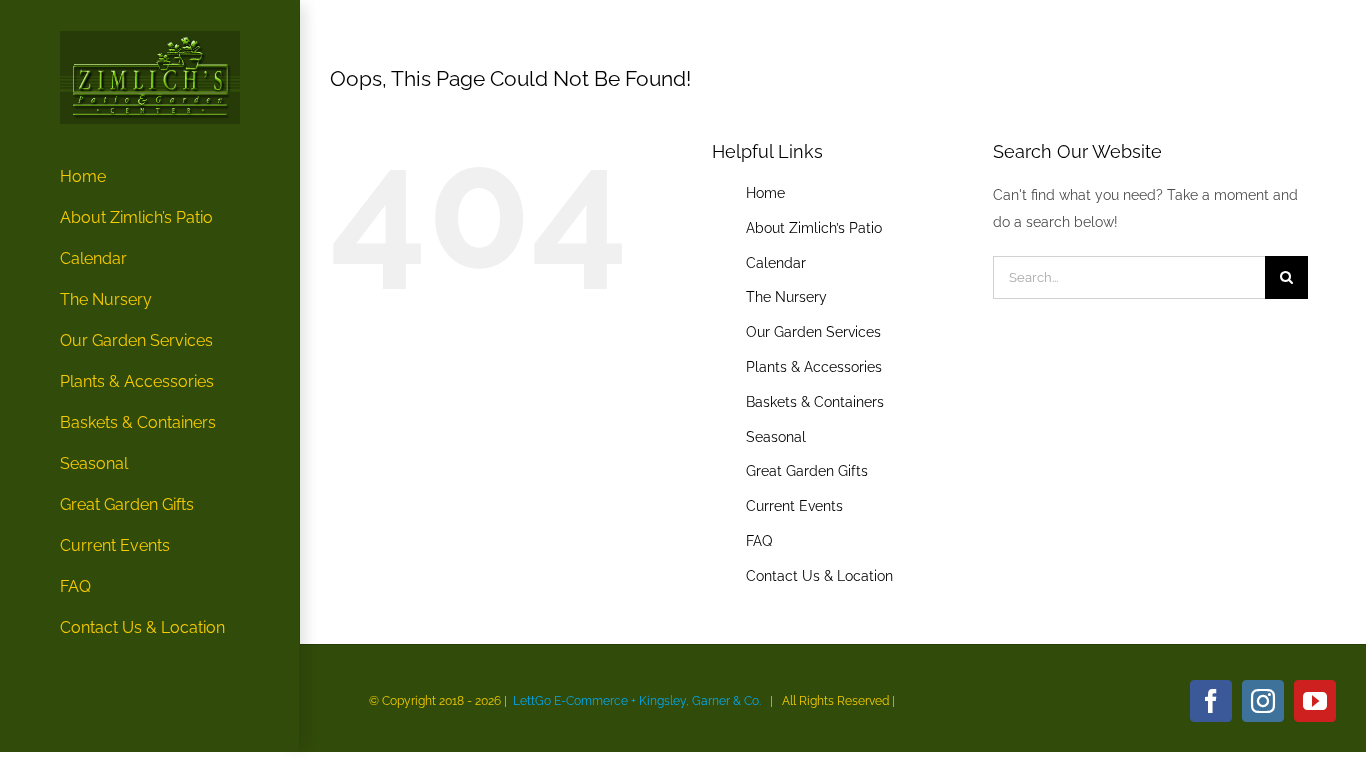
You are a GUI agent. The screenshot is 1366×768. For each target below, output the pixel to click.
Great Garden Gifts (807, 471)
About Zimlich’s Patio (814, 228)
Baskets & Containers (815, 402)
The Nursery (786, 297)
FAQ (759, 541)
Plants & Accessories (814, 367)
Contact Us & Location (819, 576)
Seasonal (776, 437)
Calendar (776, 263)
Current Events (794, 506)
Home (765, 193)
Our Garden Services (813, 332)
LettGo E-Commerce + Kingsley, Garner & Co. (637, 701)
